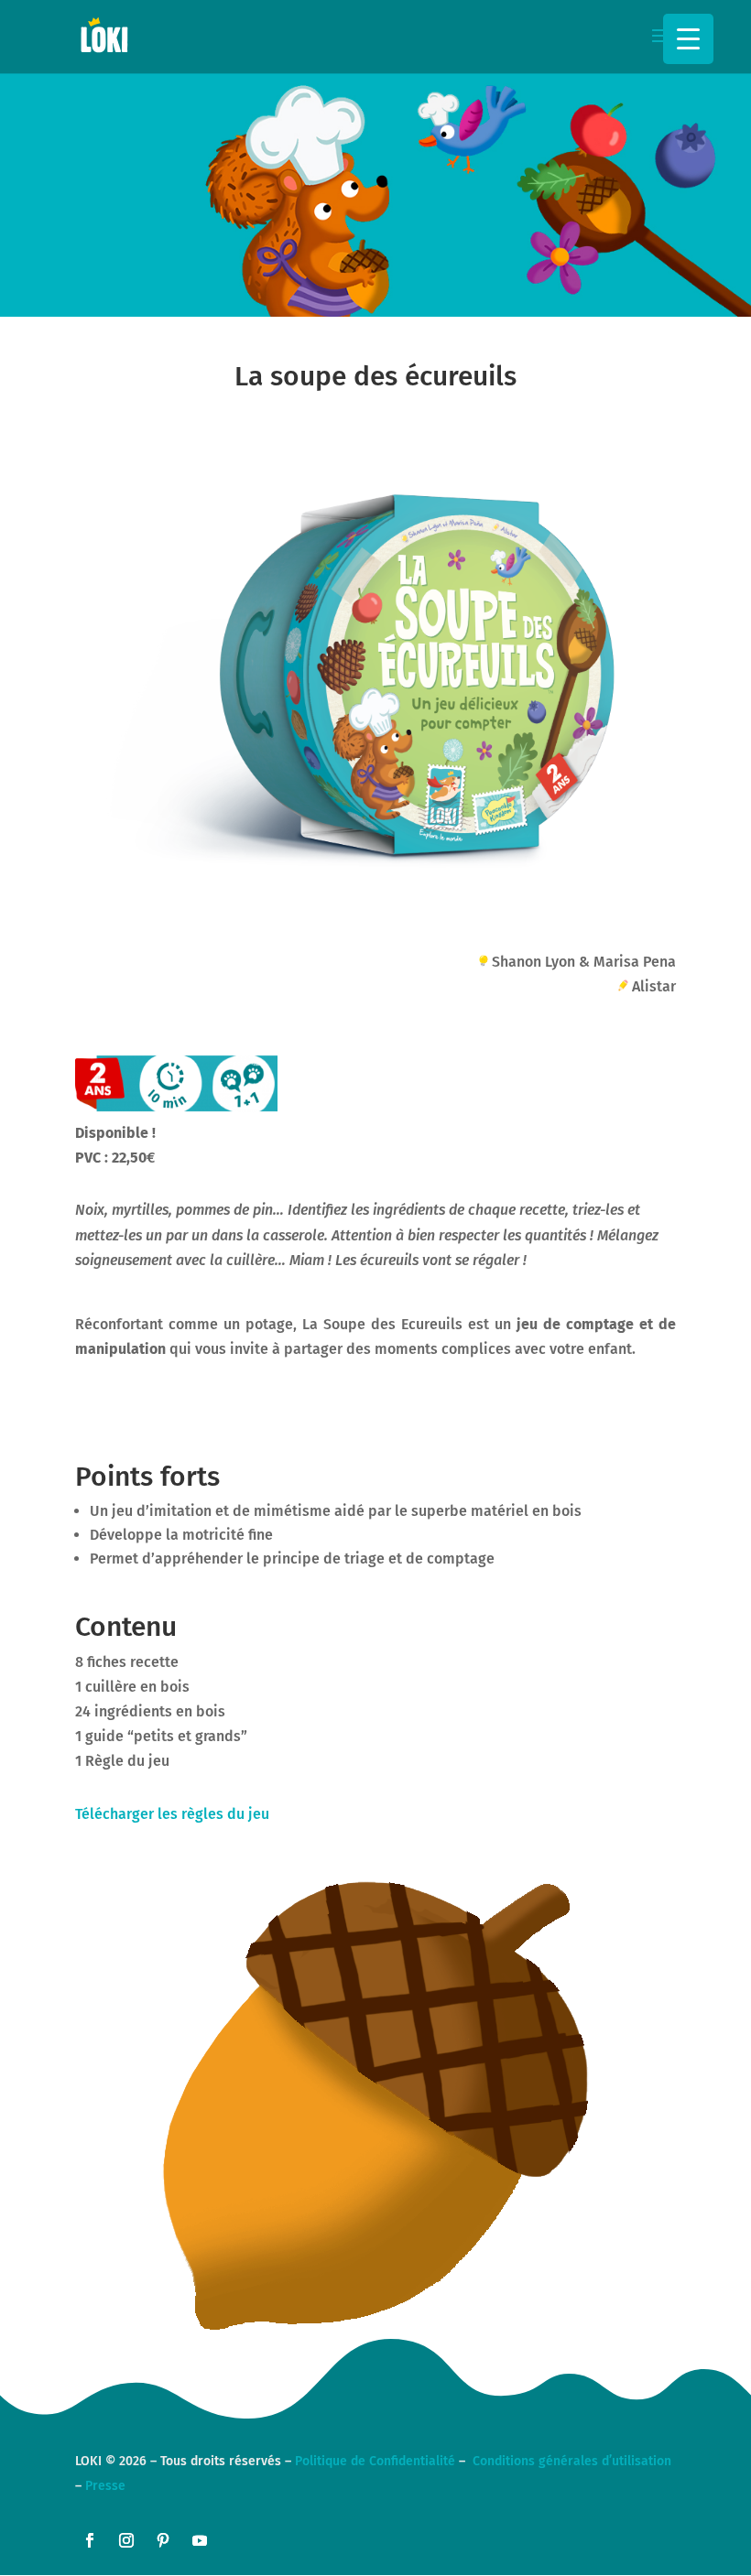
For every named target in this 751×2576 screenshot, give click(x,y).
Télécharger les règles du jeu (172, 1814)
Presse (105, 2486)
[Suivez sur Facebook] (90, 2540)
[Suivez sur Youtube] (200, 2540)
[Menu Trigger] (688, 39)
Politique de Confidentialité (375, 2461)
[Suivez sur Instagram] (126, 2540)
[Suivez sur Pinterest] (163, 2540)
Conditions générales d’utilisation (572, 2461)
